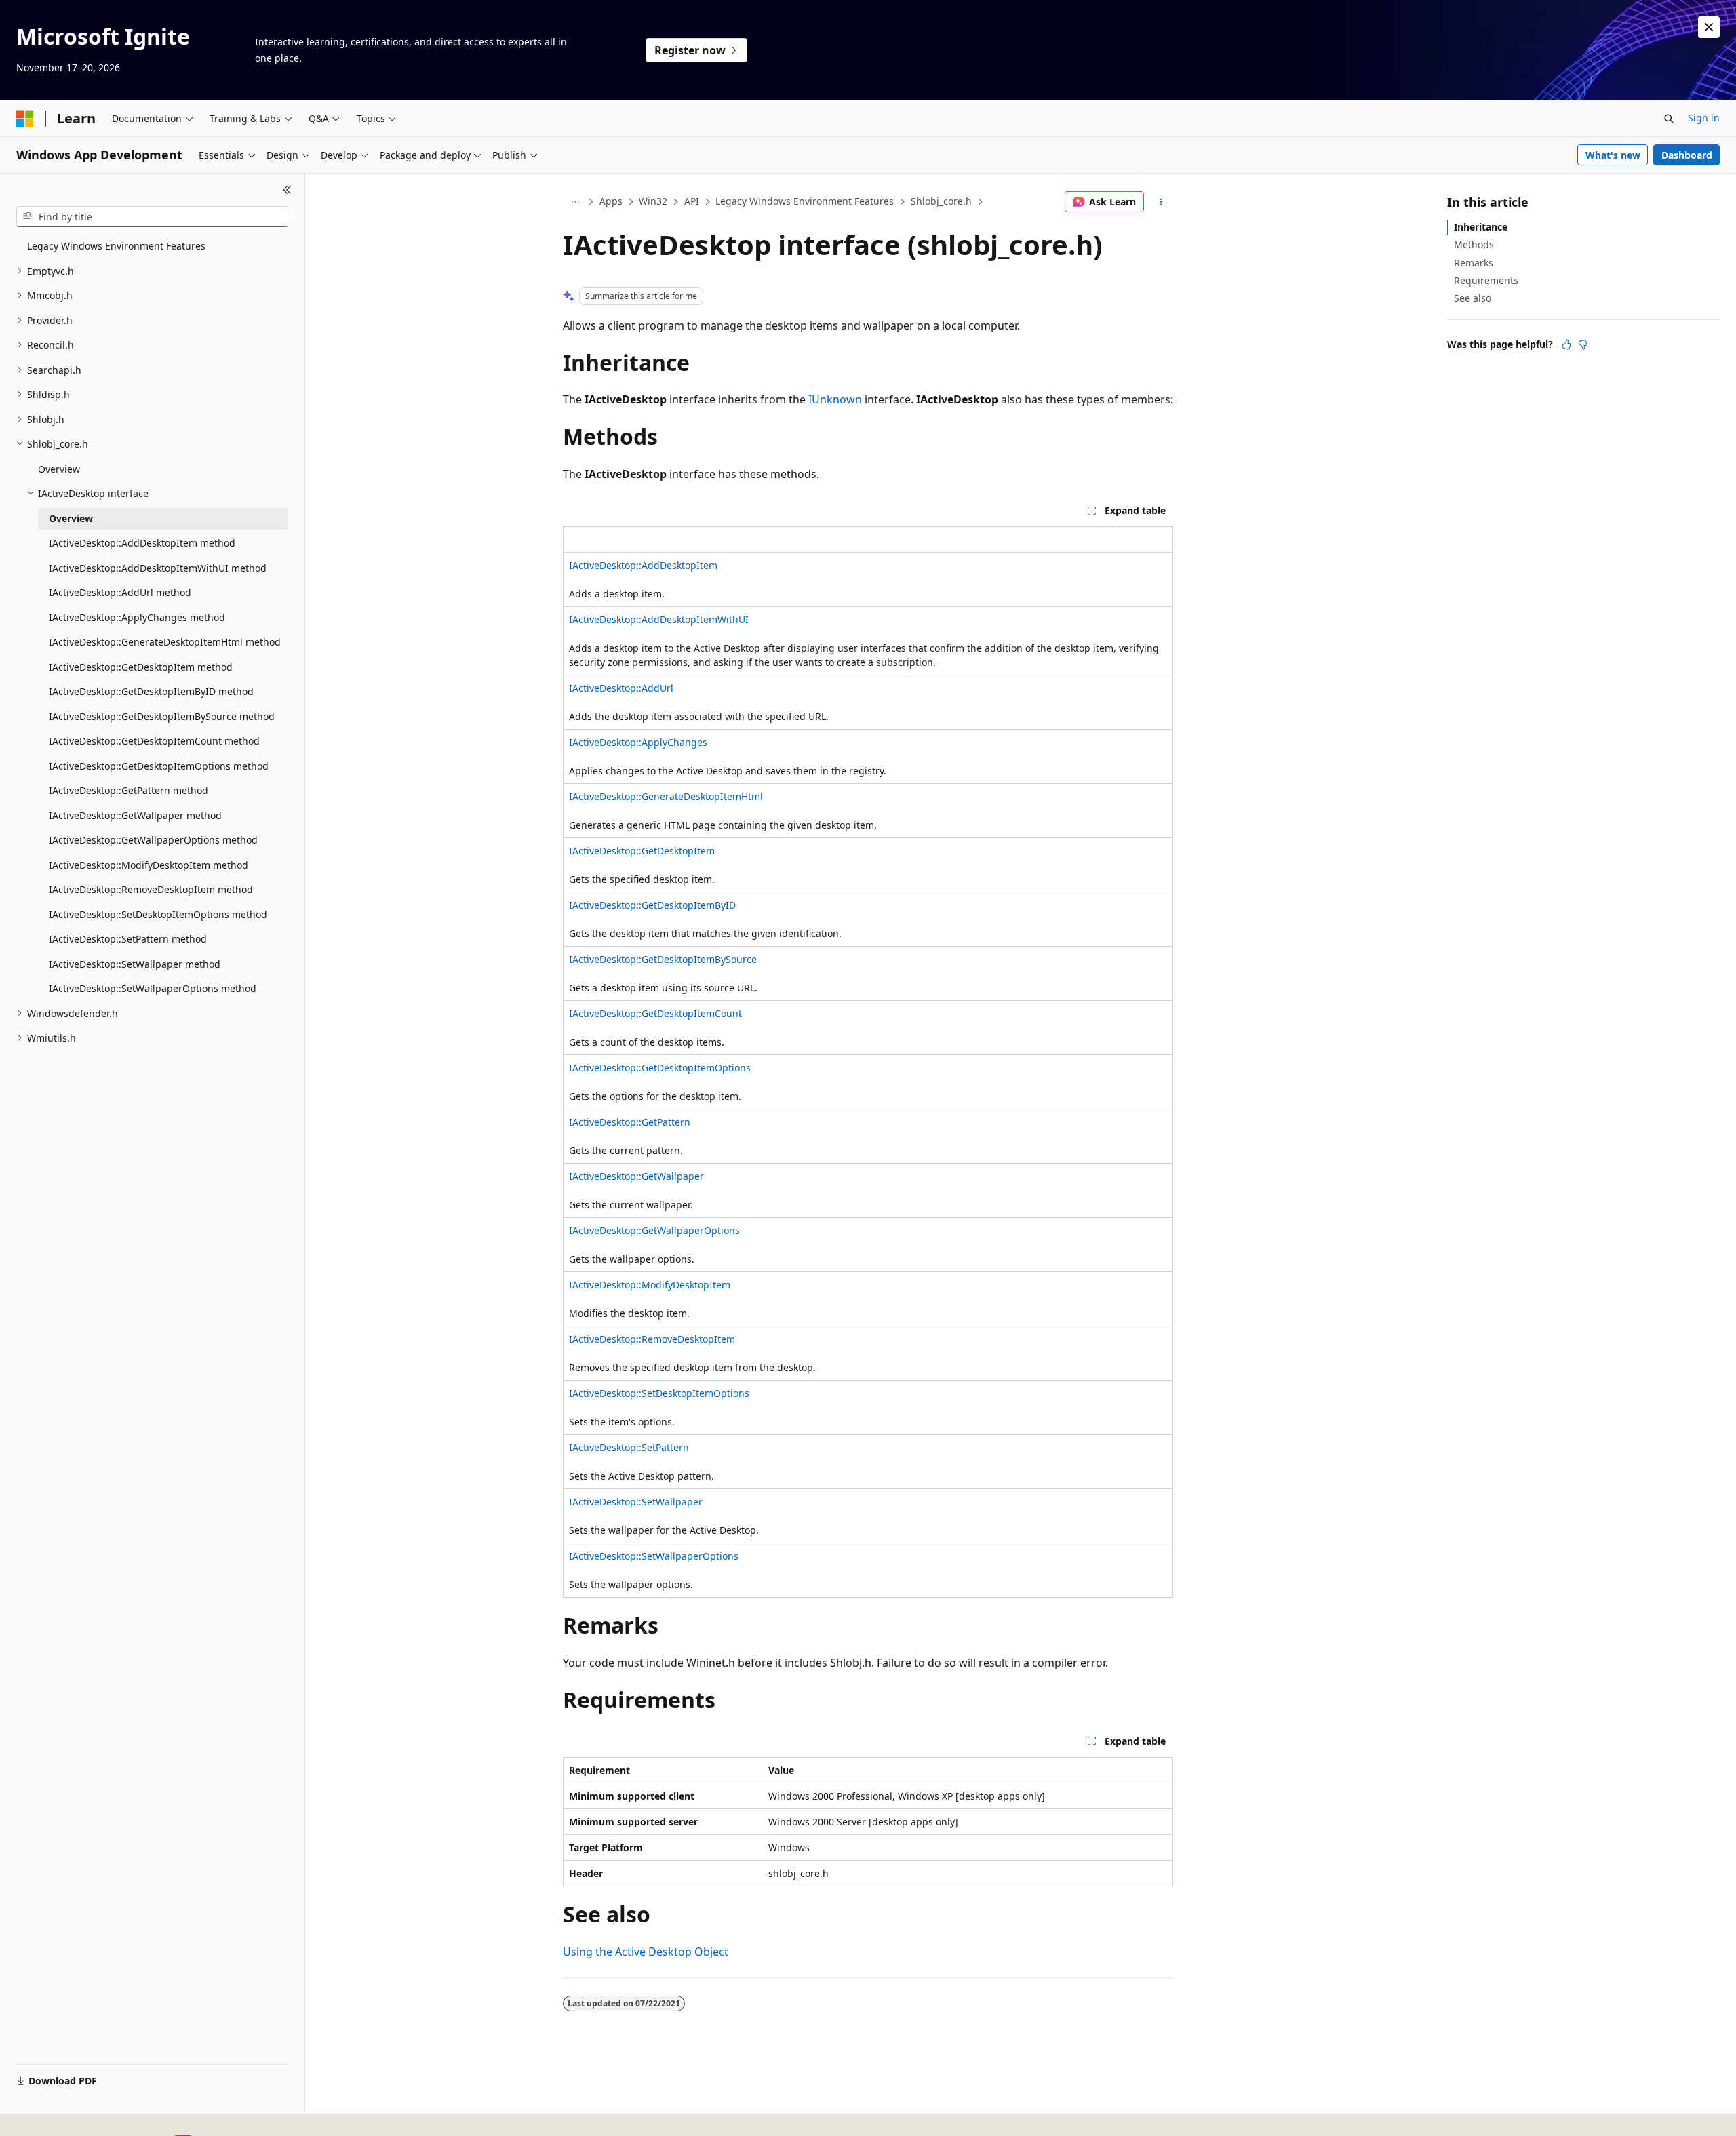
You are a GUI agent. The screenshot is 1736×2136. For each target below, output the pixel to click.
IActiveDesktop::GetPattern (630, 1122)
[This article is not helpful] (1583, 344)
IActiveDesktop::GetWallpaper (636, 1176)
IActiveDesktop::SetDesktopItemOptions (659, 1393)
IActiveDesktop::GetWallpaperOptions (654, 1230)
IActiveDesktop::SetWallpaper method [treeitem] (135, 964)
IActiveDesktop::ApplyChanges (638, 742)
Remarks (1474, 263)
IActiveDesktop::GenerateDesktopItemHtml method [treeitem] (165, 642)
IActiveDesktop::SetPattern (629, 1447)
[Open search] (1669, 119)
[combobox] (152, 217)
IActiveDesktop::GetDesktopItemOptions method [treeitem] (159, 766)
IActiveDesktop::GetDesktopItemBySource (663, 959)
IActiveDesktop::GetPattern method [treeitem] (129, 790)
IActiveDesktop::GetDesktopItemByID (652, 905)
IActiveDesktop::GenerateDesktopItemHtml (666, 796)
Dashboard (1687, 155)
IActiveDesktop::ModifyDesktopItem (650, 1285)
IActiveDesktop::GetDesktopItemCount (655, 1013)
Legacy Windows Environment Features (805, 201)
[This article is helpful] (1566, 344)
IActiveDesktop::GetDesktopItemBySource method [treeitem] (162, 716)
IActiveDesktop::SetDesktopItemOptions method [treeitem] (158, 914)
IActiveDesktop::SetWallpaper (636, 1502)
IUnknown (835, 399)
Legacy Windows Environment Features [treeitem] (116, 246)
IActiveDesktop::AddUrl (621, 688)
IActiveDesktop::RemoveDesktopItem (652, 1339)
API (692, 201)
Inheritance (1481, 227)
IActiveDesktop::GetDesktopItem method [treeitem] (141, 667)
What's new (1613, 155)
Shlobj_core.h (941, 201)
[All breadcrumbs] (575, 202)
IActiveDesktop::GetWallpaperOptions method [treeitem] (153, 840)
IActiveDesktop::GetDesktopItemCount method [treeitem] (154, 741)
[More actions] (1161, 202)
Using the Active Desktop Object (646, 1952)
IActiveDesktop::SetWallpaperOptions (654, 1556)
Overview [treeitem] (59, 469)
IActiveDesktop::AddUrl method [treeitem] (120, 592)
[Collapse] (287, 190)
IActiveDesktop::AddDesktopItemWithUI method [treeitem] (158, 568)
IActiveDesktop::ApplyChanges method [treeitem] (137, 617)
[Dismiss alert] (1709, 27)
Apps (611, 201)
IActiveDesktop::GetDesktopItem (642, 851)
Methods (1474, 244)
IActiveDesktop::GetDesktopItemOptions (660, 1068)
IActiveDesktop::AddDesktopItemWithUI (659, 619)
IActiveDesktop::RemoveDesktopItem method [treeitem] (151, 889)
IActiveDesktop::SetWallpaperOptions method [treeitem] (153, 988)
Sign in (1704, 118)
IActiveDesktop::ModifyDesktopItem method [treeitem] (149, 865)
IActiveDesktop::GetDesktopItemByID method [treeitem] (151, 691)
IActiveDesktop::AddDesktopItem (643, 565)
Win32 (653, 201)
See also (1473, 298)
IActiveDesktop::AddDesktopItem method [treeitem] (142, 543)
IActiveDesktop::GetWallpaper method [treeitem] (135, 815)
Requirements (1486, 280)
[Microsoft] (25, 119)
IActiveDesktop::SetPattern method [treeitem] (128, 939)
